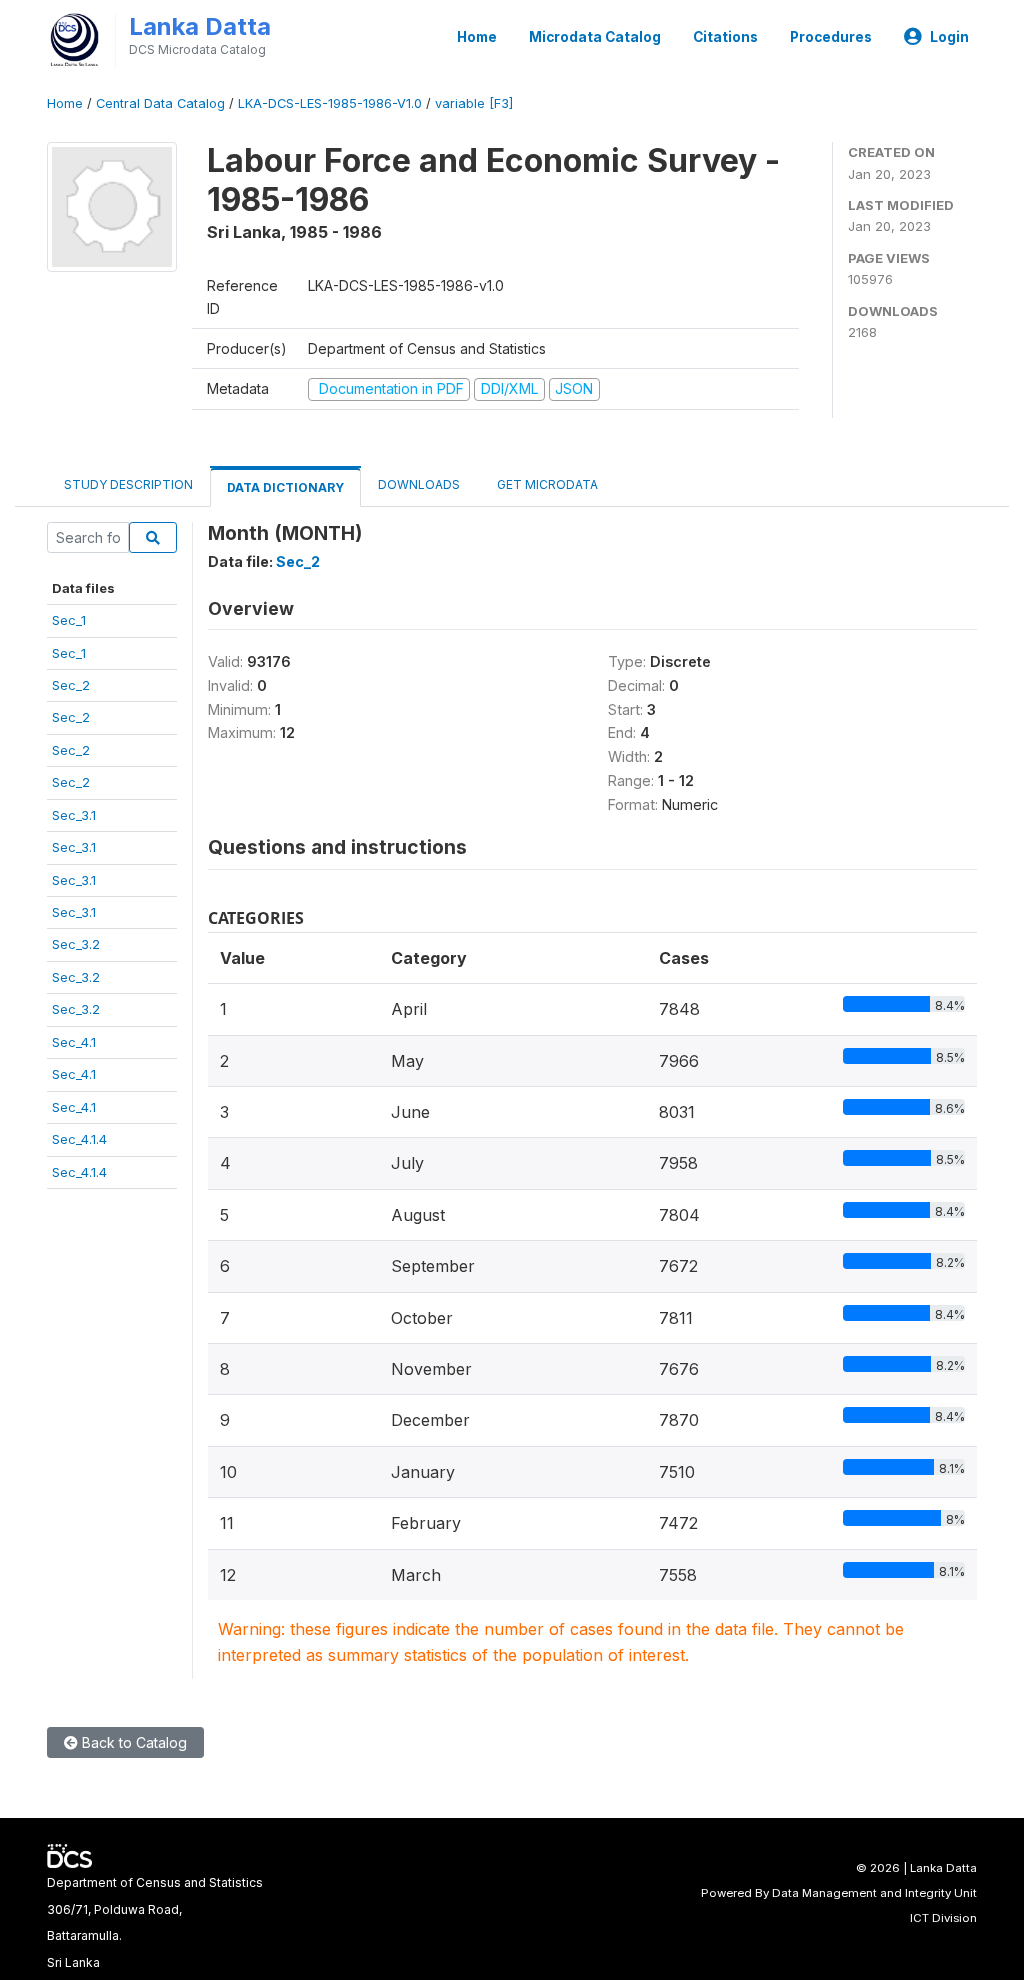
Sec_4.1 (74, 1042)
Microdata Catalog (595, 37)
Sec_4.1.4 (79, 1139)
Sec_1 (69, 620)
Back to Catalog (132, 1742)
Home (477, 37)
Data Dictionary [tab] (285, 487)
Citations (725, 37)
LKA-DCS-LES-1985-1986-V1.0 (330, 103)
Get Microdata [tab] (546, 484)
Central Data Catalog (160, 103)
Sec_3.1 (74, 815)
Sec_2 (71, 685)
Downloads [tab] (419, 484)
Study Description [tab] (128, 484)
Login (949, 37)
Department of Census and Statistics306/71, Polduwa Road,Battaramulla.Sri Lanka (155, 1922)
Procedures (831, 37)
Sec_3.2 (76, 944)
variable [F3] (474, 103)
